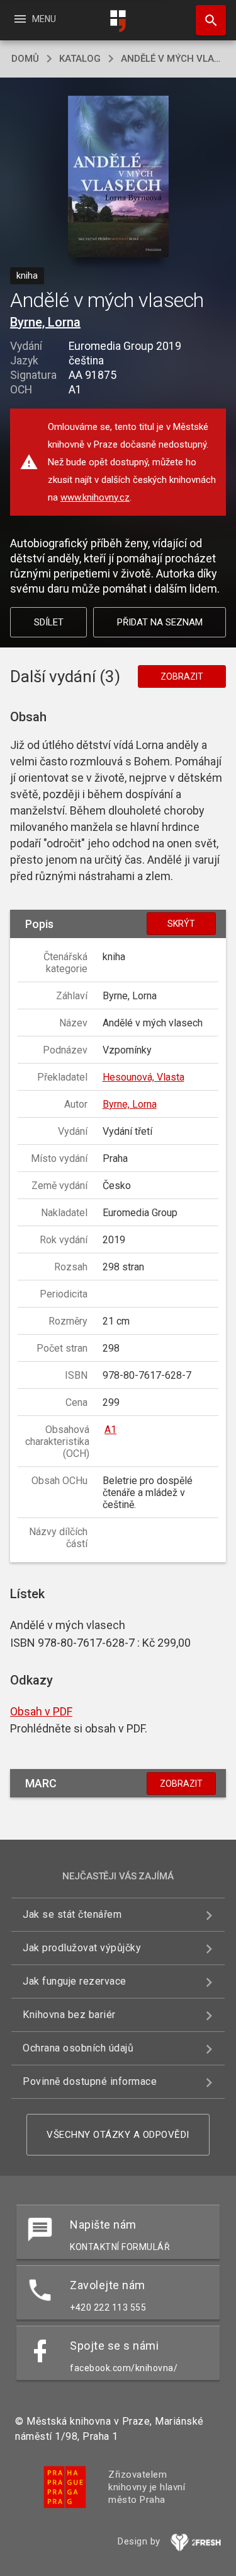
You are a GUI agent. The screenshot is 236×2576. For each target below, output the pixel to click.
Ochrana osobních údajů (78, 2048)
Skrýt (181, 924)
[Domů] (118, 21)
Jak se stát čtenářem (72, 1914)
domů (25, 59)
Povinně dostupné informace (90, 2081)
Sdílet (49, 622)
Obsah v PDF (41, 1711)
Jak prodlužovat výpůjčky (82, 1948)
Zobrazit (182, 676)
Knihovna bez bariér (69, 2015)
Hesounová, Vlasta (143, 1077)
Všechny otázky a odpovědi (118, 2135)
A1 (110, 1430)
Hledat (206, 20)
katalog (80, 59)
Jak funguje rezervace (75, 1981)
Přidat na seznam (160, 622)
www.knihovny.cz (95, 497)
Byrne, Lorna (45, 322)
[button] (118, 177)
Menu (34, 19)
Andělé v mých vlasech (173, 59)
